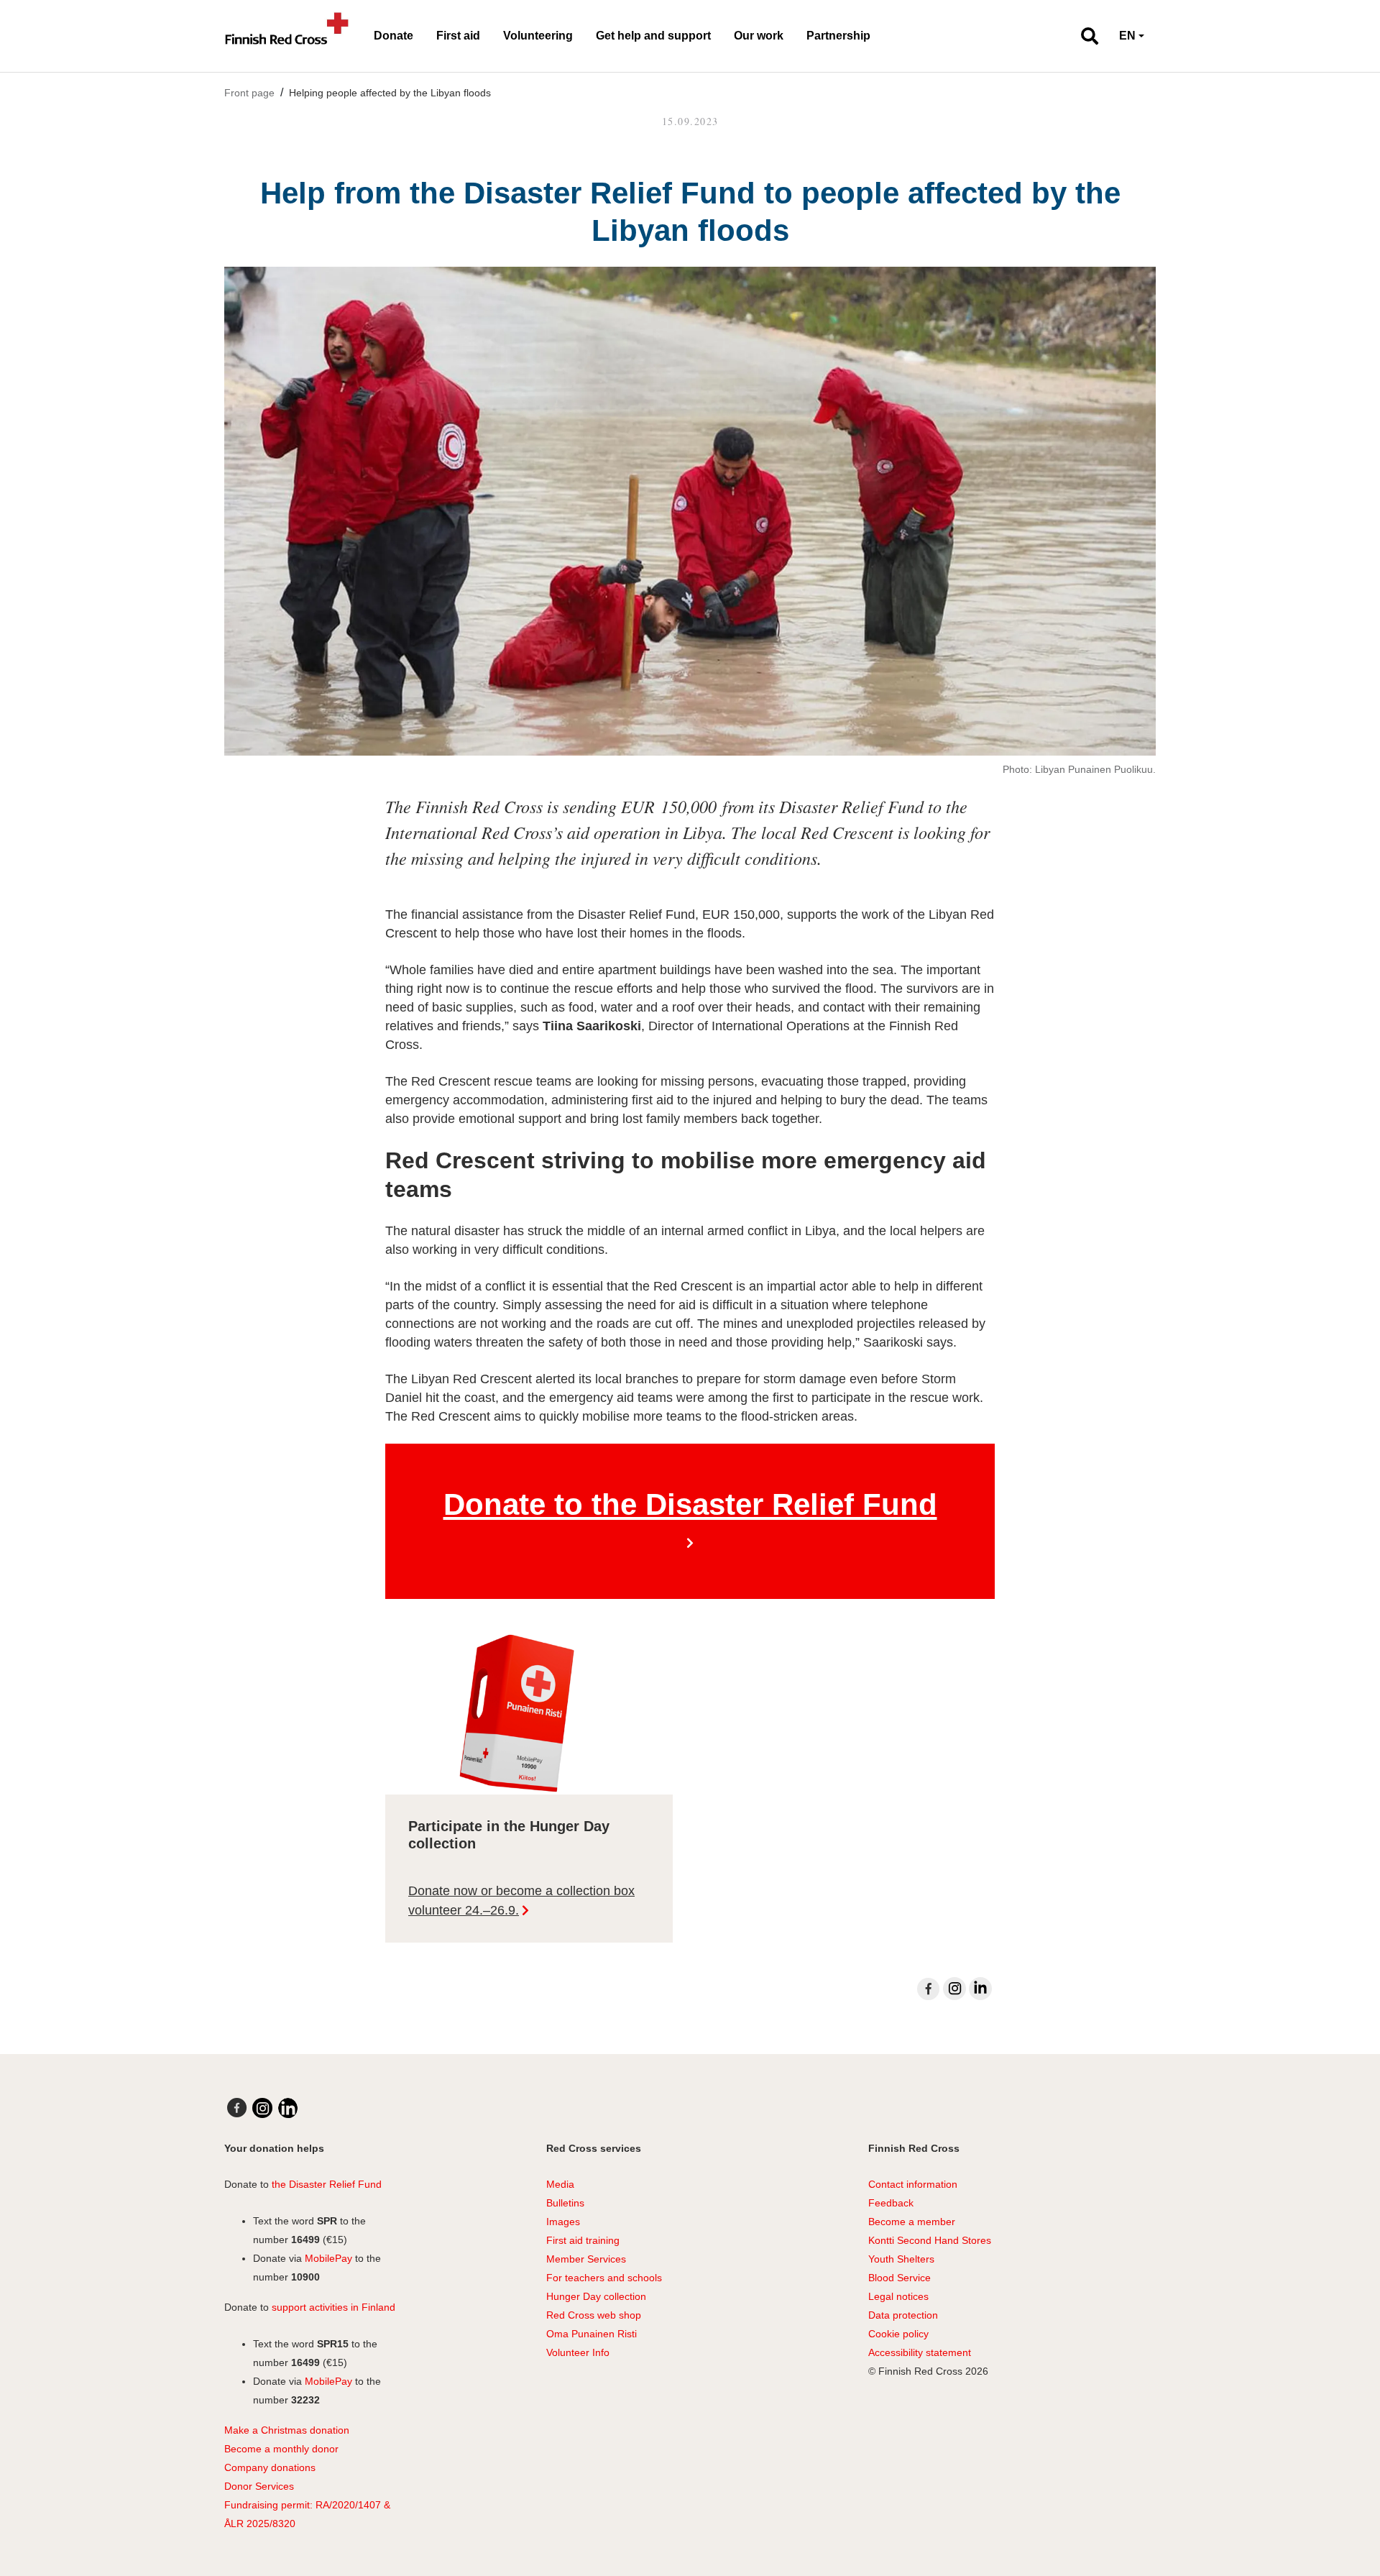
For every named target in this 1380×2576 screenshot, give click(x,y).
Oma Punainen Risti (592, 2334)
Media (560, 2184)
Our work (759, 36)
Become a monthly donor (281, 2449)
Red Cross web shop (594, 2315)
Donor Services (259, 2486)
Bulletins (565, 2203)
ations (302, 2467)
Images (563, 2222)
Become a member (912, 2222)
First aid (458, 36)
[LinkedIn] (980, 1989)
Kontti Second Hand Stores (930, 2240)
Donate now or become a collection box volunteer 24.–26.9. (521, 1901)
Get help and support (653, 36)
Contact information (913, 2184)
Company (246, 2467)
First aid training (583, 2240)
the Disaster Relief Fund (327, 2184)
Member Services (586, 2259)
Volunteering (538, 36)
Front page (249, 93)
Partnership (838, 36)
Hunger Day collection (596, 2296)
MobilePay (328, 2258)
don (278, 2467)
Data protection (903, 2315)
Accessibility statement (920, 2352)
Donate (394, 36)
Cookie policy (898, 2334)
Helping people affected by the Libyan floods (390, 93)
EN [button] (1127, 36)
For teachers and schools (604, 2278)
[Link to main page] (287, 36)
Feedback (891, 2203)
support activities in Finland (333, 2307)
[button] (1084, 36)
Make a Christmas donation (287, 2430)
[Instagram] (954, 1989)
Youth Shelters (901, 2259)
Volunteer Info (578, 2352)
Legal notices (898, 2296)
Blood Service (900, 2278)
